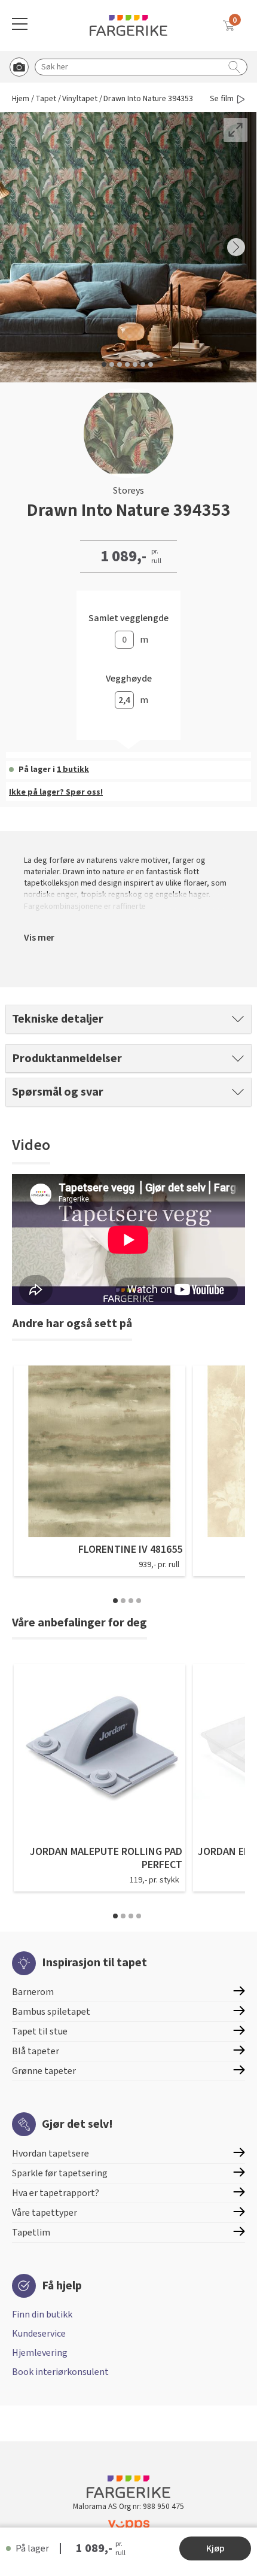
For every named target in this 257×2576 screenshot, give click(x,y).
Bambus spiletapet (51, 2012)
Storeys (128, 491)
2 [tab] (123, 1601)
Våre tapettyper (45, 2213)
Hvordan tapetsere (51, 2154)
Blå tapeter (36, 2051)
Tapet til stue (40, 2031)
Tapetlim (31, 2233)
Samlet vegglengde (128, 618)
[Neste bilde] (236, 247)
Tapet (46, 99)
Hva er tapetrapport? (56, 2193)
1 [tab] (115, 1601)
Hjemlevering (40, 2353)
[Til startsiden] (128, 25)
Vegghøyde (129, 679)
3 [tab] (131, 1601)
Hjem (21, 99)
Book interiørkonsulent (60, 2372)
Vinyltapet (80, 99)
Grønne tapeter (44, 2071)
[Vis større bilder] (235, 130)
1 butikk (73, 770)
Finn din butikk (42, 2315)
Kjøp (215, 2548)
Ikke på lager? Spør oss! (56, 792)
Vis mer (39, 938)
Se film (222, 99)
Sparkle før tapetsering (60, 2173)
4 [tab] (139, 1601)
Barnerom (33, 1992)
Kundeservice (39, 2334)
